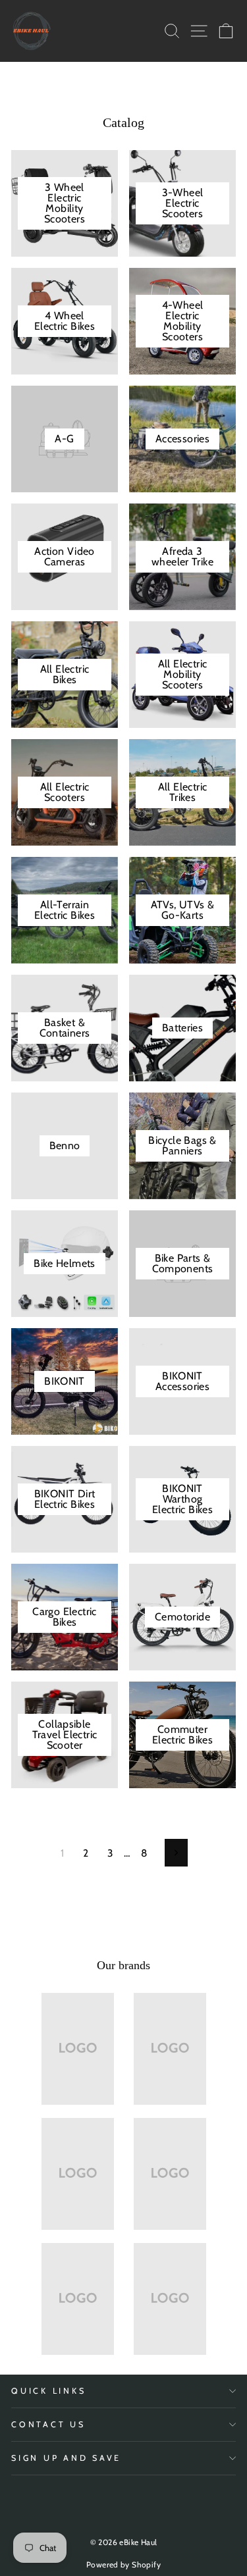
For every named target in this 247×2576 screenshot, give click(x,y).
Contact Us (48, 2424)
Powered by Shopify (123, 2564)
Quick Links (48, 2391)
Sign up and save (66, 2458)
